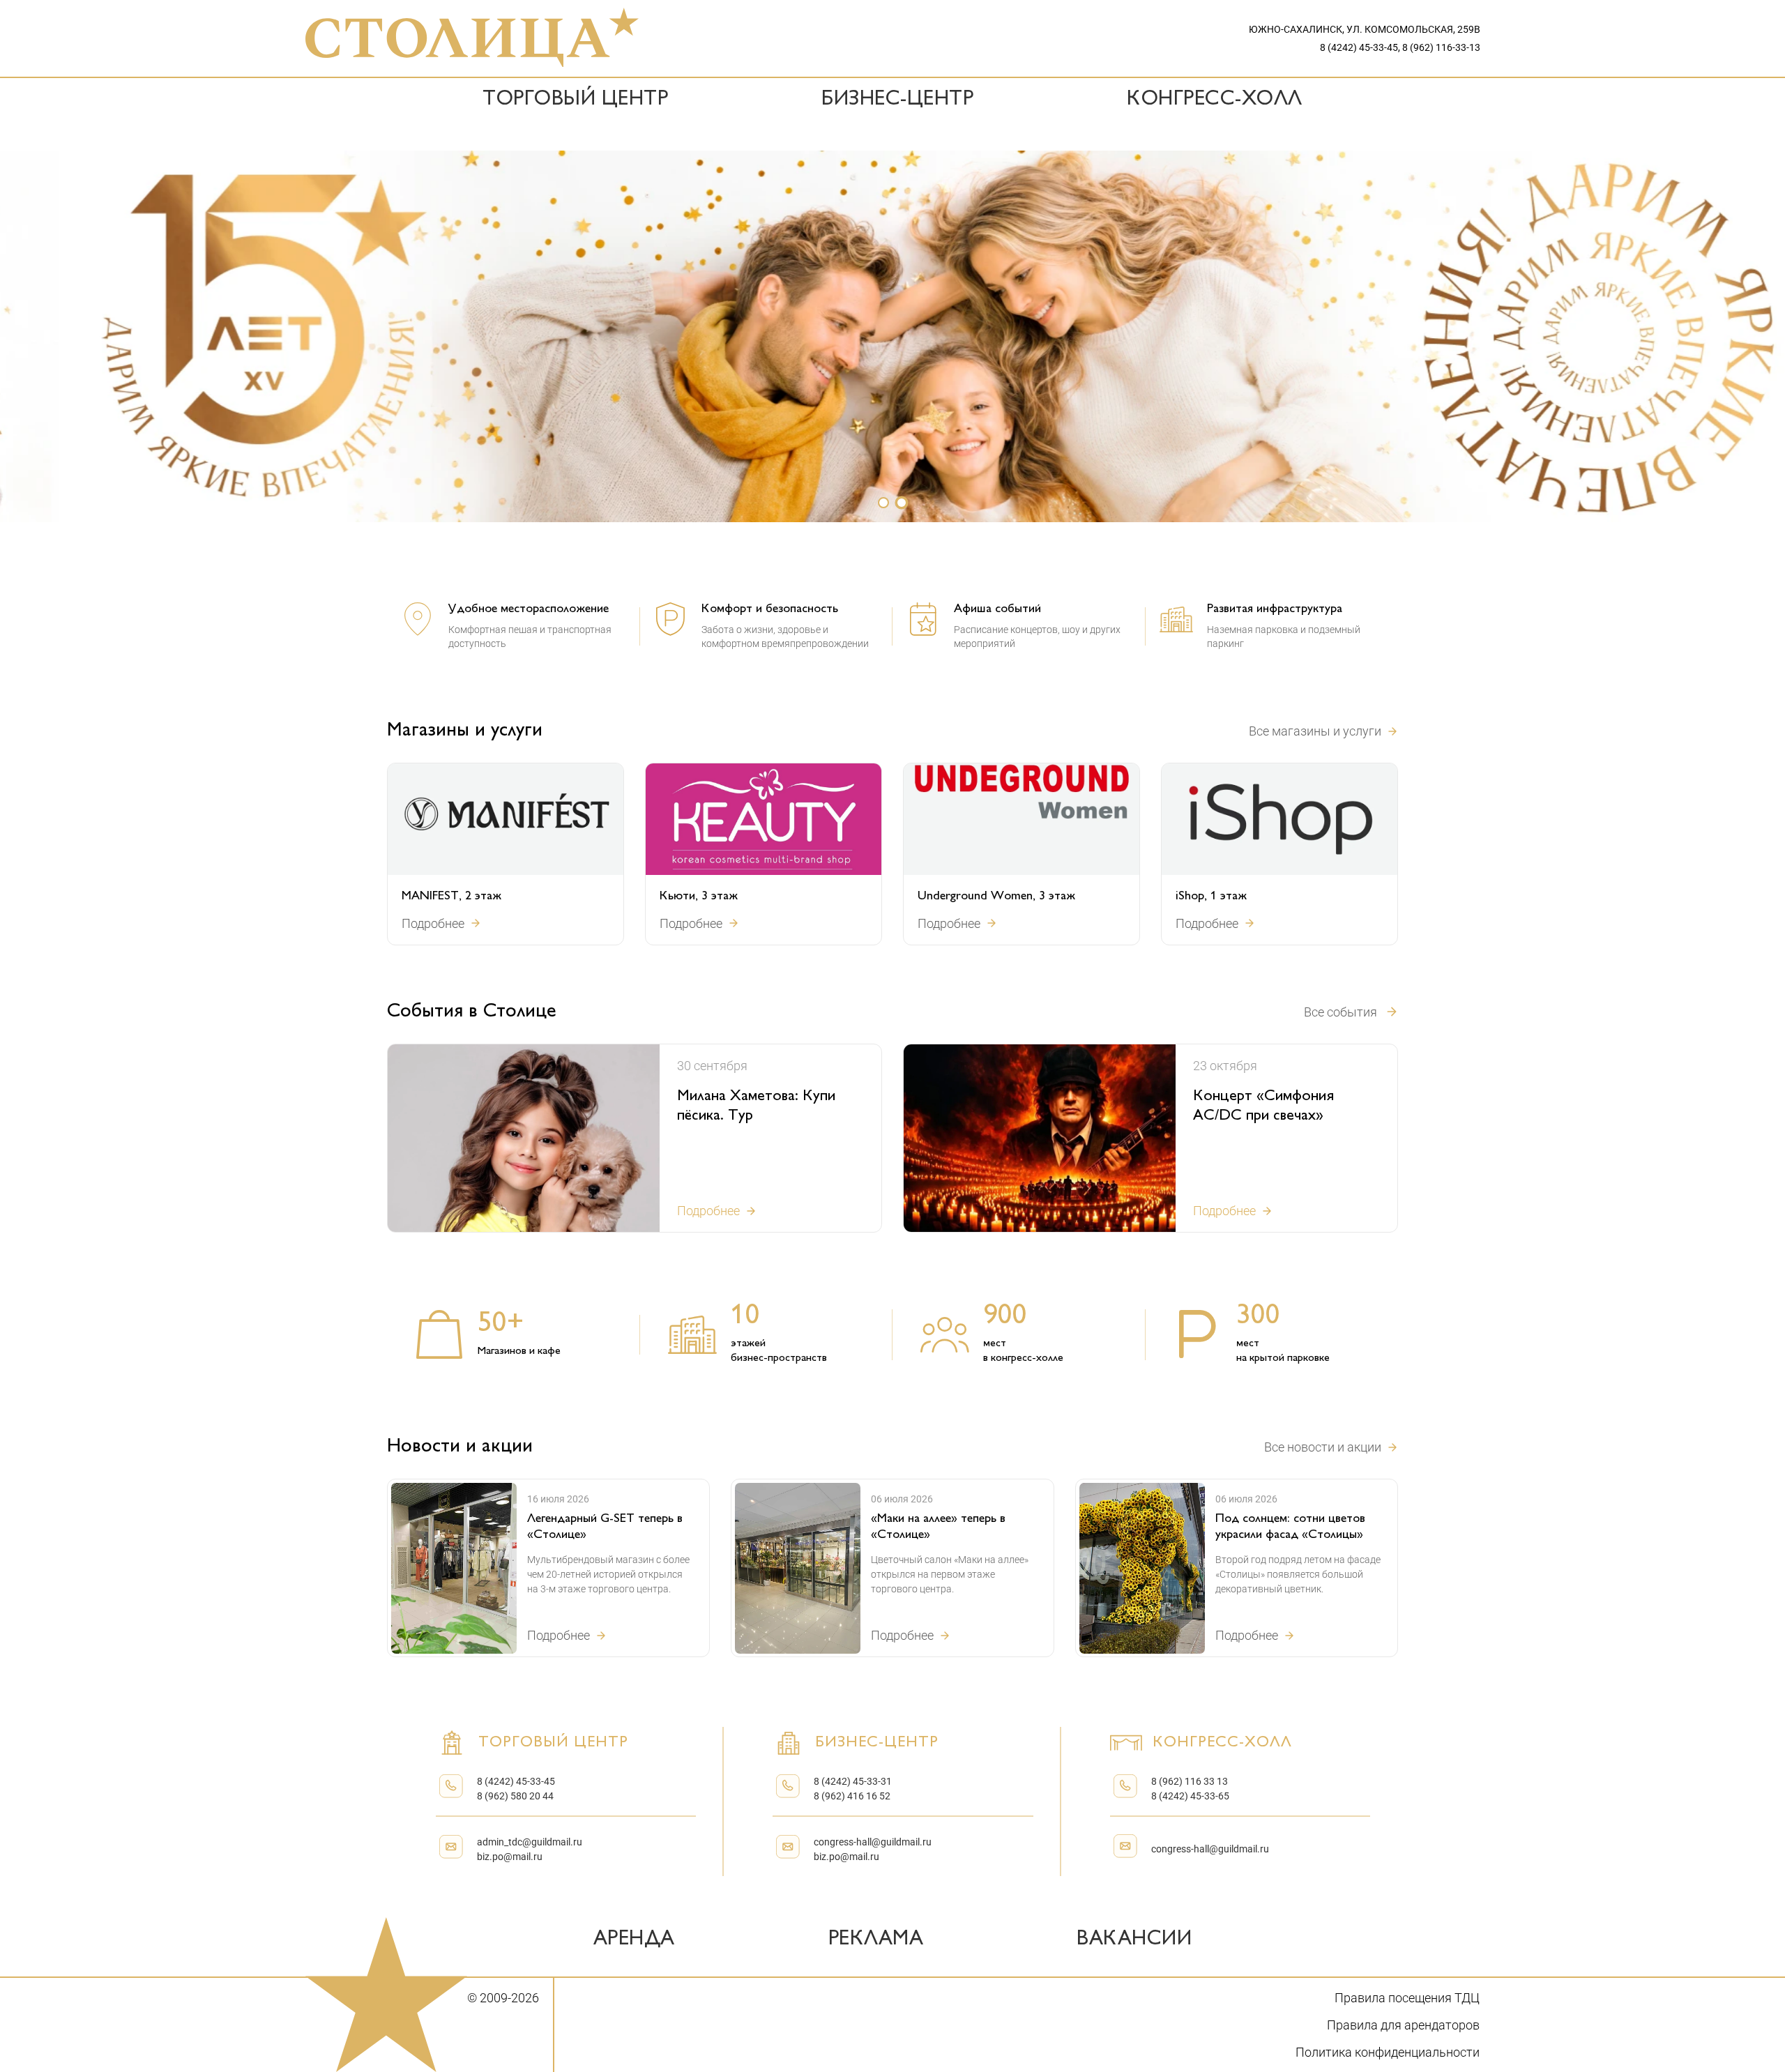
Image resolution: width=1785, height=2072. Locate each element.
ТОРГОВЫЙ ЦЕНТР (575, 100)
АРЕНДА (634, 1940)
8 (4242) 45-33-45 (516, 1781)
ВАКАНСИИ (1134, 1940)
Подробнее (433, 923)
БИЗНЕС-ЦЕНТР (897, 100)
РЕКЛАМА (876, 1940)
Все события (1340, 1012)
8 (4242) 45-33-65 (1190, 1796)
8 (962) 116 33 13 (1190, 1781)
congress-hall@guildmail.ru (873, 1842)
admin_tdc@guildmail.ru (530, 1842)
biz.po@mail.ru (510, 1857)
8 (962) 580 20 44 (515, 1796)
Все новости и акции (1323, 1447)
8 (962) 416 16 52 (852, 1796)
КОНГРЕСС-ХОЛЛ (1215, 100)
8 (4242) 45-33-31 (853, 1781)
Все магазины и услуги (1315, 731)
